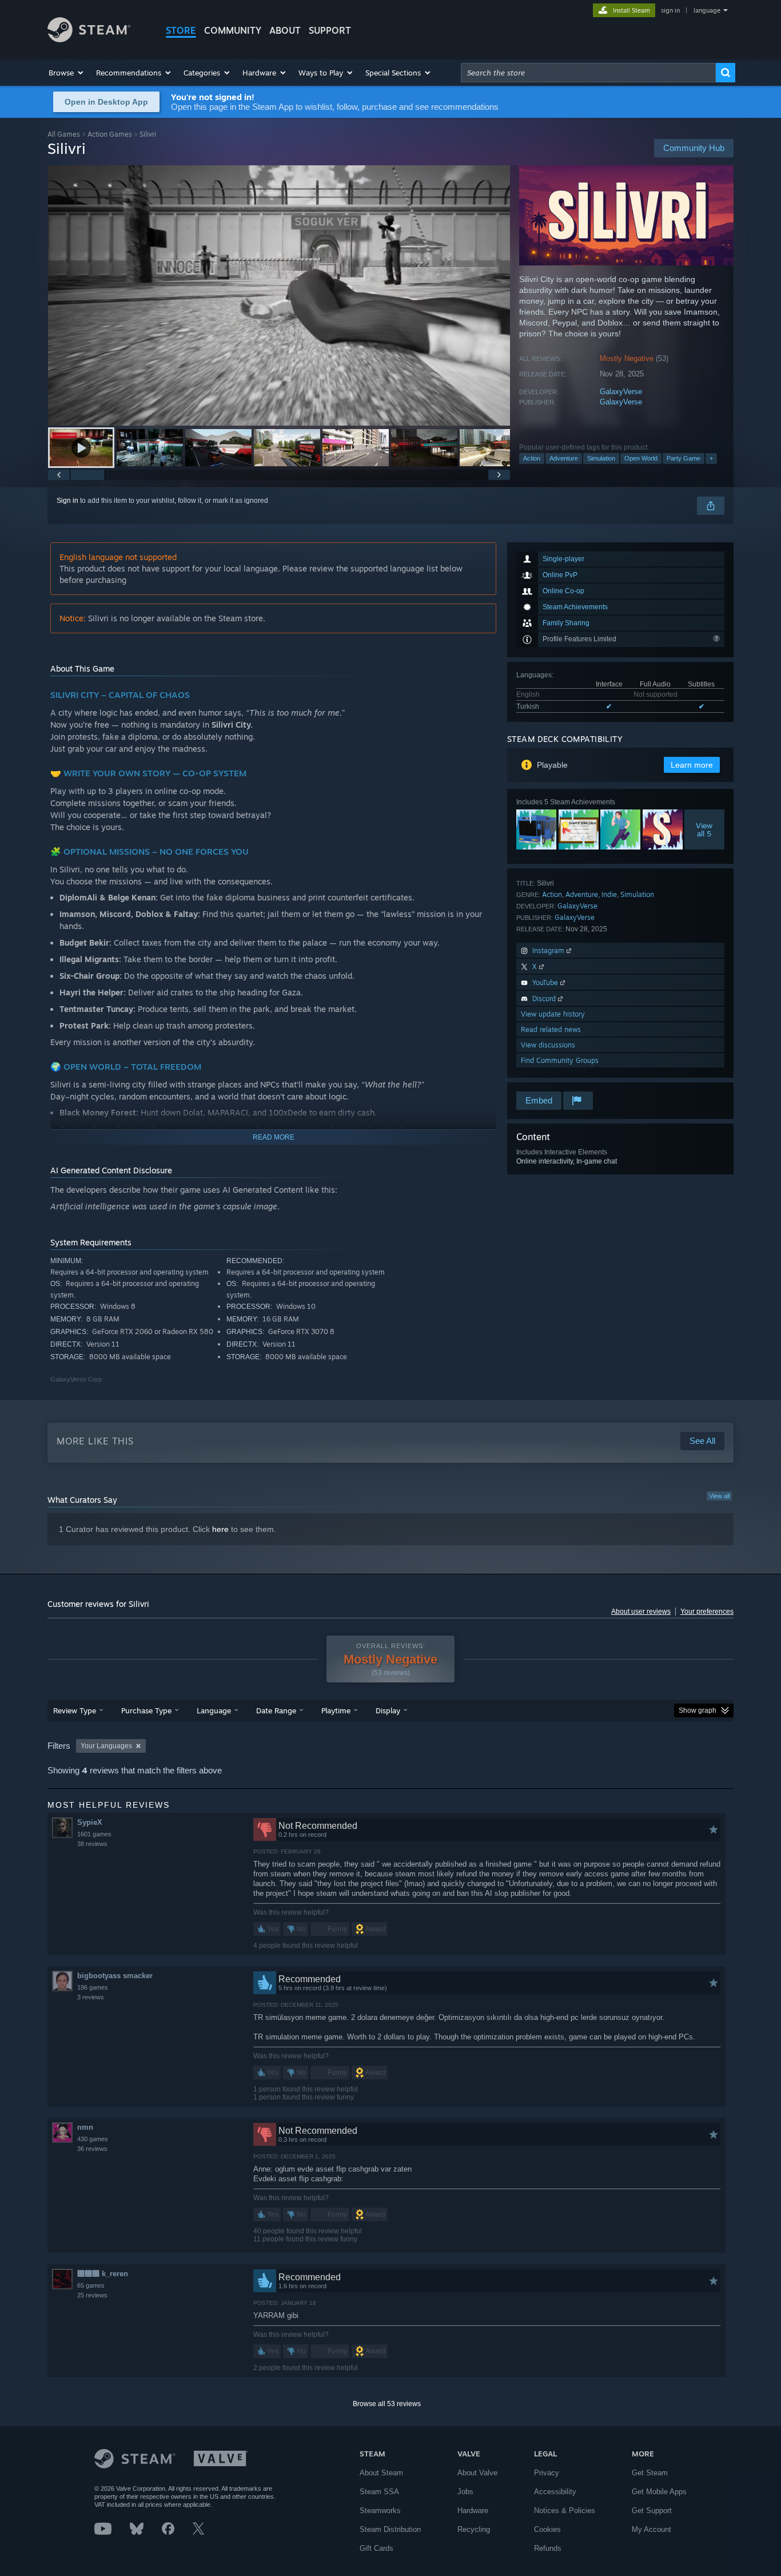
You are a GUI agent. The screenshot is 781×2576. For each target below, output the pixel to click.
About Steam (381, 2473)
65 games (91, 2285)
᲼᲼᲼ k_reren (103, 2274)
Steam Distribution (390, 2529)
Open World (641, 458)
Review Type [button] (75, 1710)
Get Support (652, 2510)
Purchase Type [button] (146, 1710)
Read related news (551, 1029)
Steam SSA (379, 2492)
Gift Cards (376, 2548)
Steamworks (380, 2510)
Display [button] (388, 1710)
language (707, 10)
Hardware (473, 2510)
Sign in (67, 501)
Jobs (465, 2492)
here (220, 1529)
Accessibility (555, 2492)
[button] (67, 73)
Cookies (547, 2529)
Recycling (474, 2529)
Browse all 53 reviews (387, 2404)
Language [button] (214, 1710)
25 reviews (92, 2295)
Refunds (548, 2548)
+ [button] (711, 458)
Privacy (547, 2473)
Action (532, 458)
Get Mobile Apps (659, 2492)
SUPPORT (330, 30)
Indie (609, 894)
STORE (181, 30)
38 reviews (92, 1844)
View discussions (548, 1045)
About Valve (477, 2473)
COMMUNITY (233, 30)
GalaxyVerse (621, 392)
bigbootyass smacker (115, 1976)
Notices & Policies (565, 2510)
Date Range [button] (276, 1710)
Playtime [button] (336, 1710)
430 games (93, 2139)
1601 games (94, 1834)
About (285, 30)
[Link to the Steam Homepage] (89, 39)
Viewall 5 (705, 829)
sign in (670, 10)
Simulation (601, 458)
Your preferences (707, 1612)
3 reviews (91, 1997)
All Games (64, 134)
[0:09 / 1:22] (279, 295)
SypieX (90, 1822)
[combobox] (588, 73)
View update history (553, 1014)
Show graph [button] (698, 1710)
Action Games (110, 134)
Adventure (564, 458)
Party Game (684, 458)
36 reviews (92, 2149)
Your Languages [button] (106, 1746)
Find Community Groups (560, 1060)
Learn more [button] (692, 765)
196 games (93, 1987)
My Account (652, 2529)
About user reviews (641, 1612)
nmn (85, 2127)
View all (719, 1496)
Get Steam (650, 2473)
